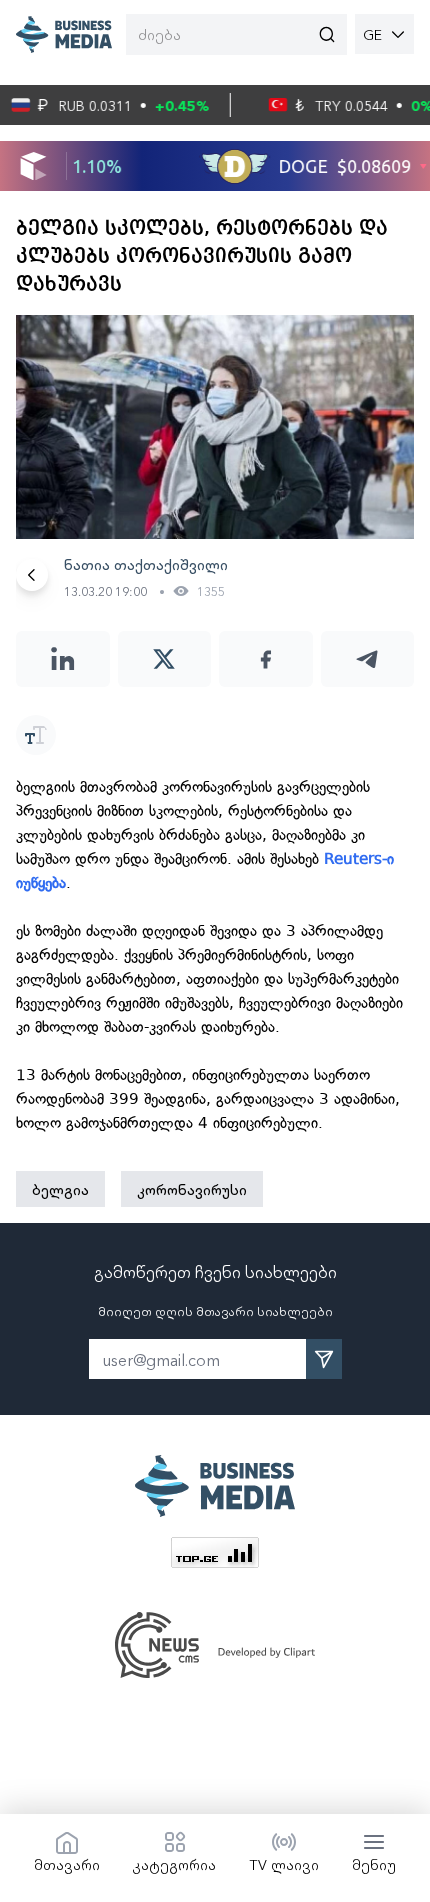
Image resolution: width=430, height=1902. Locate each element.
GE (372, 34)
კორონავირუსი (192, 1189)
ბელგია (60, 1189)
